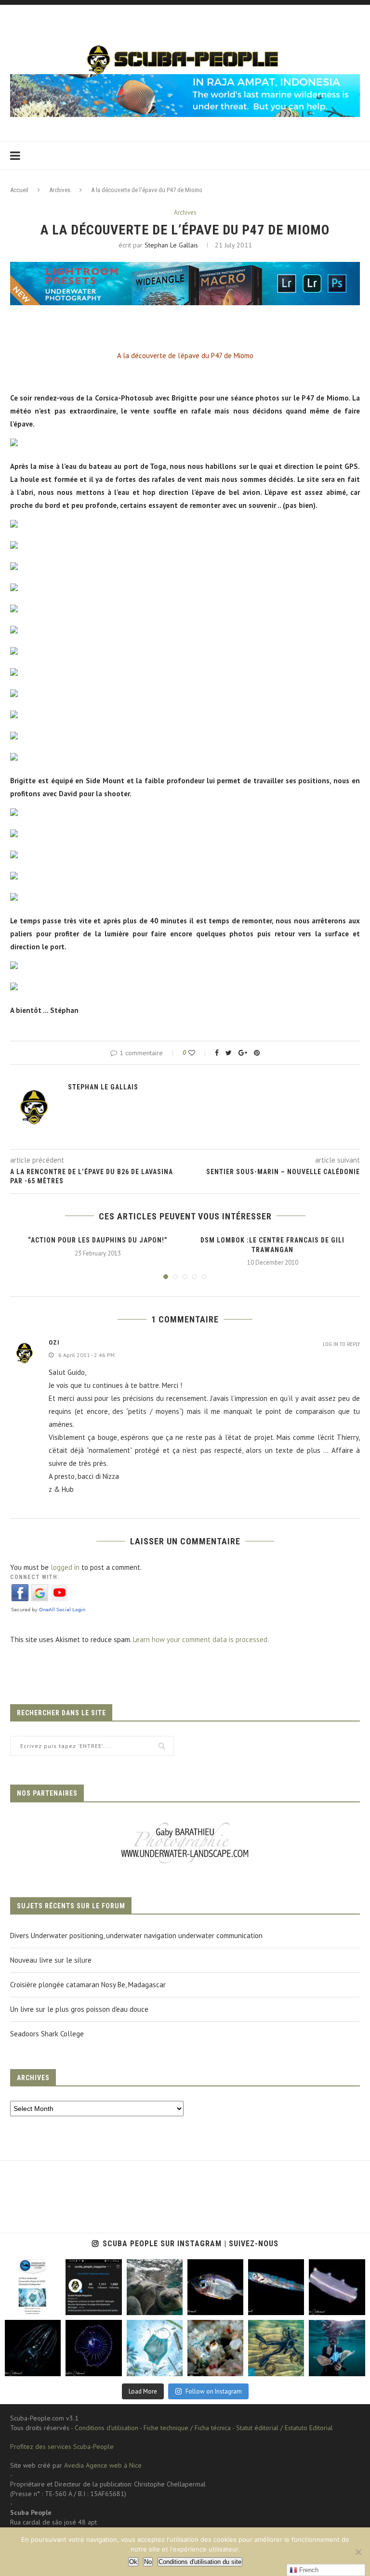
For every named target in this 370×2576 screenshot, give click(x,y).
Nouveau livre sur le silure (51, 1960)
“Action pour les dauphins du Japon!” (98, 1240)
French (308, 2570)
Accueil (19, 190)
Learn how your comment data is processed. (201, 1639)
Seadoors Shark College (47, 2034)
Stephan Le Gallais (171, 245)
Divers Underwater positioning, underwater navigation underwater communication (136, 1935)
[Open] (33, 2287)
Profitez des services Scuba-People (62, 2447)
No (148, 2562)
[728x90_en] (185, 268)
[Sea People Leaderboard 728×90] (185, 79)
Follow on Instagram (214, 2391)
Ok (133, 2562)
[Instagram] (51, 2306)
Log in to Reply (341, 1344)
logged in (65, 1567)
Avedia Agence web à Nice (103, 2465)
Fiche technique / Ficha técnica (187, 2428)
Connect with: (35, 1577)
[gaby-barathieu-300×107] (185, 1823)
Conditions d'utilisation (106, 2428)
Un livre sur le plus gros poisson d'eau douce (79, 2009)
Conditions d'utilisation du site (200, 2562)
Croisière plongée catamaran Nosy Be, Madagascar (88, 1985)
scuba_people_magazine (31, 2270)
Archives (60, 190)
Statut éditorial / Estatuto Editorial (284, 2428)
